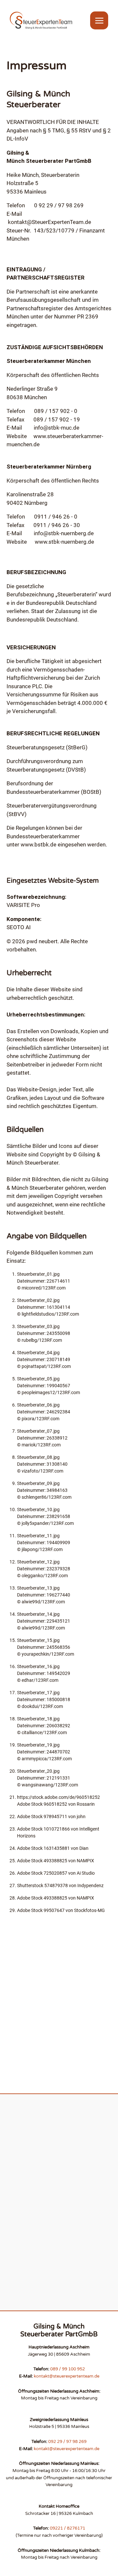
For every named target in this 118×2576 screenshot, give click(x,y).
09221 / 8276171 (68, 2528)
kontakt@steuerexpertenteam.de (67, 2376)
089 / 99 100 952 (68, 2369)
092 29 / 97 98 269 (67, 2442)
